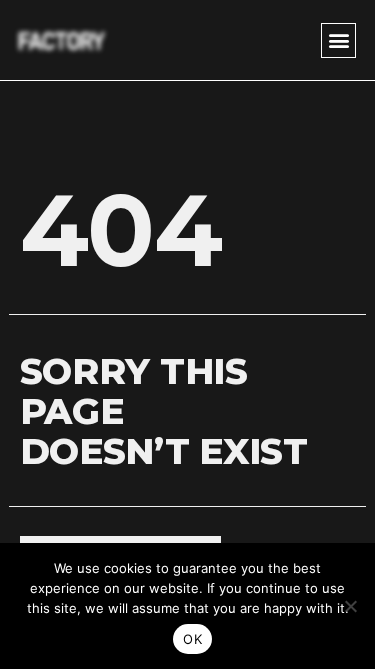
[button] (338, 40)
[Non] (350, 606)
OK (192, 639)
